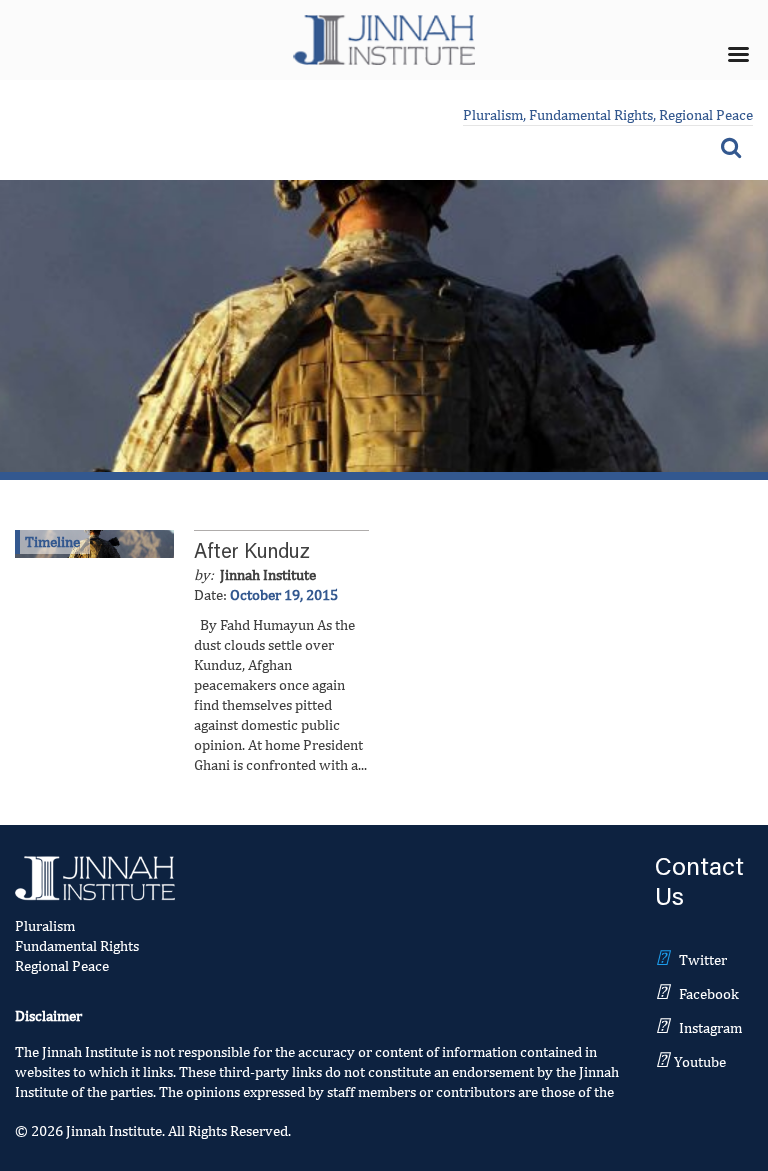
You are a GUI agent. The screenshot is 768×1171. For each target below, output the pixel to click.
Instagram (710, 1027)
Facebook (709, 993)
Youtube (700, 1061)
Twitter (703, 959)
